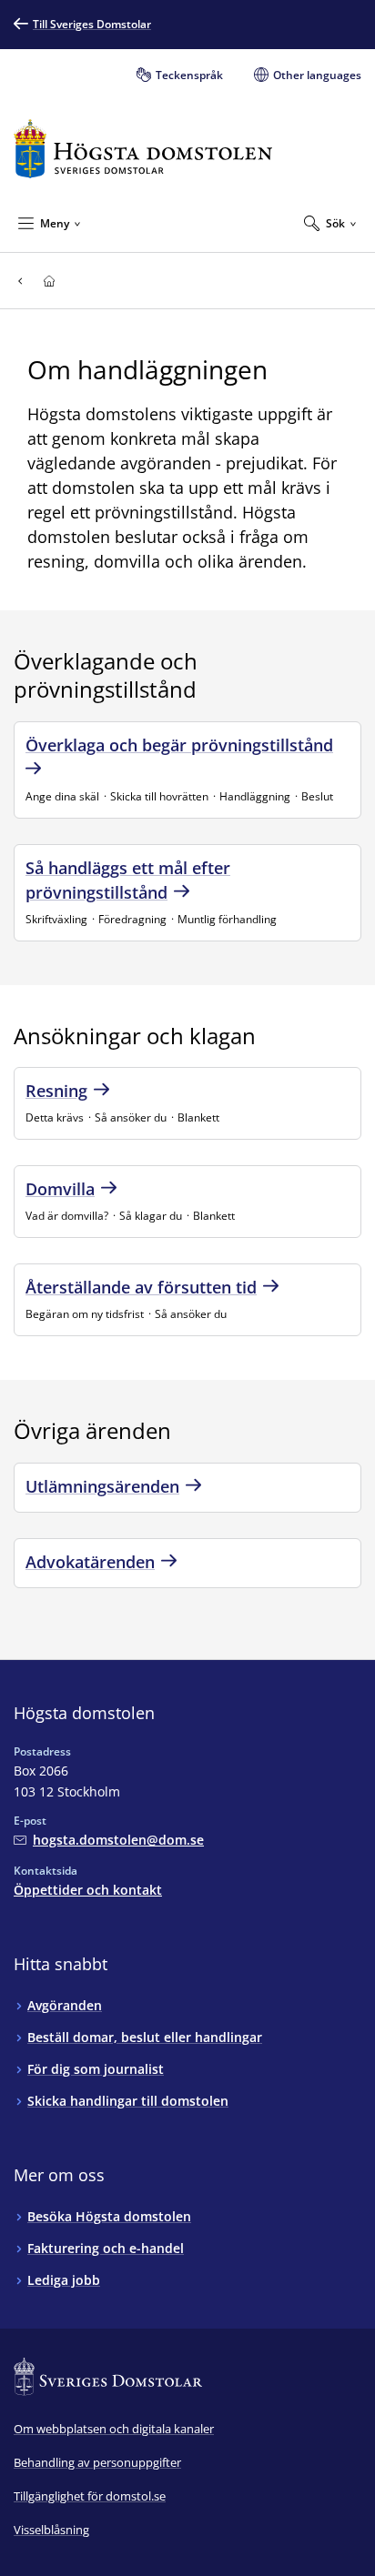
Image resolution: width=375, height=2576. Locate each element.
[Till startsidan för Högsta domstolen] (143, 149)
